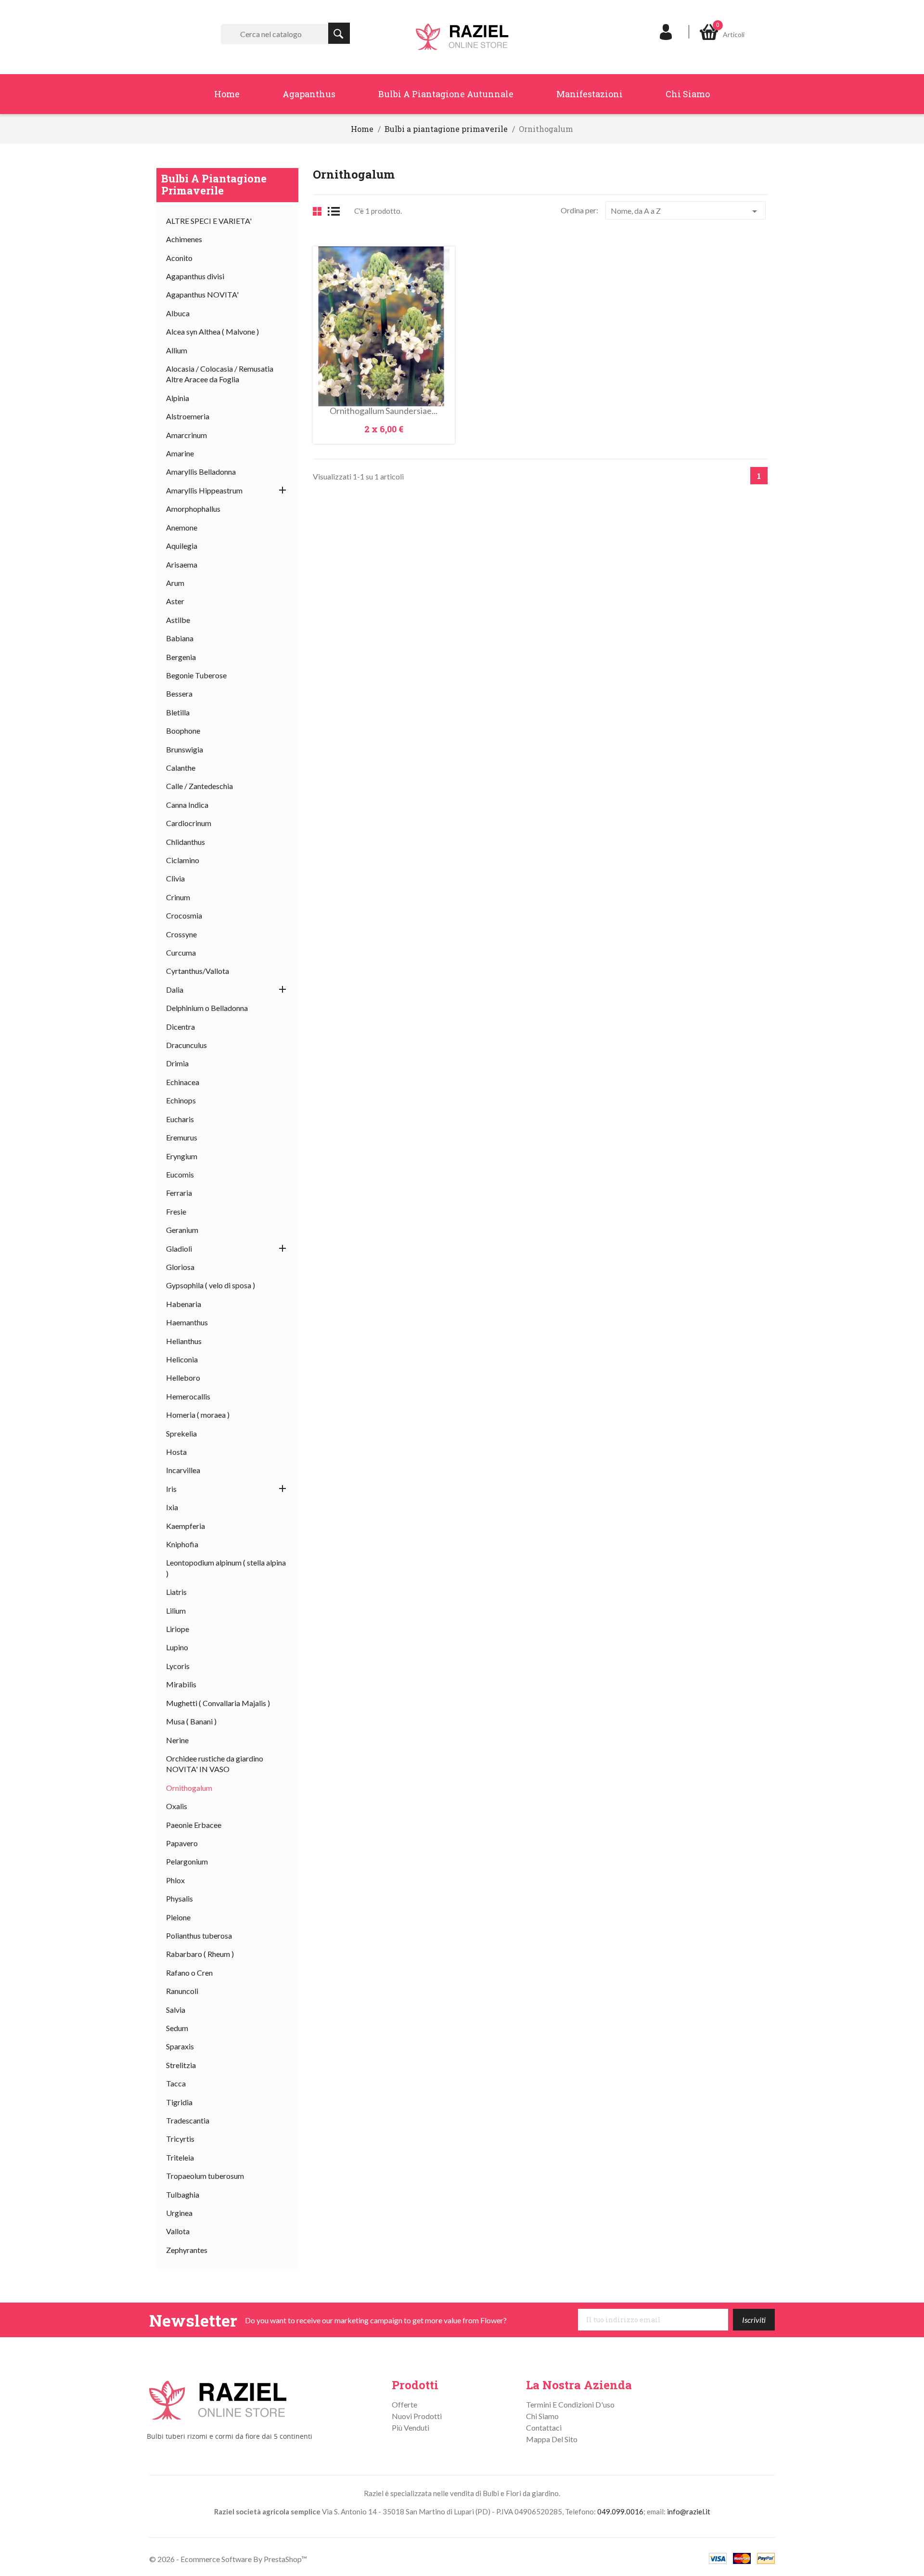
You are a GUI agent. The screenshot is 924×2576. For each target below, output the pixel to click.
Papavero (182, 1843)
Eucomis (180, 1174)
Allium (177, 350)
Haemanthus (187, 1322)
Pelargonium (187, 1861)
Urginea (179, 2213)
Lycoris (178, 1666)
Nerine (177, 1740)
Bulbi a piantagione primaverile (214, 184)
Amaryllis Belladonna (201, 472)
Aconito (179, 258)
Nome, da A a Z (686, 211)
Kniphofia (182, 1544)
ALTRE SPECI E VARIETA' (209, 221)
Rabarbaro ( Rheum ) (200, 1954)
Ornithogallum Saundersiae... (384, 411)
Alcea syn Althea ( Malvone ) (212, 331)
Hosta (176, 1452)
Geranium (182, 1230)
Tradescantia (188, 2120)
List (337, 211)
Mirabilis (181, 1684)
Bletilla (178, 712)
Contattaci (544, 2427)
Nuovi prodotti (417, 2416)
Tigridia (179, 2102)
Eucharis (180, 1119)
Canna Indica (187, 805)
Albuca (178, 313)
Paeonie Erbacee (194, 1825)
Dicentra (180, 1027)
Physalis (180, 1898)
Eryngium (182, 1156)
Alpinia (178, 398)
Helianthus (184, 1341)
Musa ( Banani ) (191, 1721)
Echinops (181, 1100)
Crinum (178, 897)
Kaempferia (186, 1526)
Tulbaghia (183, 2194)
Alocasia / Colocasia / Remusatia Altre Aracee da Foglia (220, 374)
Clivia (175, 878)
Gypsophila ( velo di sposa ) (211, 1285)
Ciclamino (183, 860)
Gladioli (179, 1249)
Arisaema (182, 564)
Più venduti (411, 2427)
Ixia (172, 1507)
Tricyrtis (180, 2139)
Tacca (176, 2083)
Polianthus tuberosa (199, 1935)
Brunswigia (185, 749)
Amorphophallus (193, 509)
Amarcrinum (186, 435)
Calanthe (181, 768)
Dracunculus (186, 1045)
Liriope (178, 1629)
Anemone (182, 527)
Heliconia (182, 1359)
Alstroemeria (188, 416)
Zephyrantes (187, 2250)
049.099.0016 (620, 2511)
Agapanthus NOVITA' (202, 294)
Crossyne (181, 934)
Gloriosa (180, 1267)
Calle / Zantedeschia (199, 786)
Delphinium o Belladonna (207, 1008)
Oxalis (177, 1806)
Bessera (179, 693)
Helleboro (183, 1378)
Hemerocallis (188, 1396)
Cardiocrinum (189, 823)
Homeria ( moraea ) (198, 1415)
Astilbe (178, 620)
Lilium (176, 1611)
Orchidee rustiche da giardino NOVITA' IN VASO (215, 1764)
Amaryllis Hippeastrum (204, 490)
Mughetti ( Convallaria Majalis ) (218, 1703)
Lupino (177, 1647)
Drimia (177, 1063)
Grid (317, 211)
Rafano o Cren (189, 1973)
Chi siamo (688, 94)
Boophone (183, 731)
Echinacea (183, 1082)
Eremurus (182, 1137)
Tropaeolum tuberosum (205, 2176)
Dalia (175, 990)
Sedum (177, 2028)
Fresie (176, 1211)
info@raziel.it (689, 2511)
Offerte (404, 2404)
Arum (175, 583)
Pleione (178, 1917)
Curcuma (181, 952)
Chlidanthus (186, 842)
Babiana (180, 638)
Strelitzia (181, 2065)
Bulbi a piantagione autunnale (446, 94)
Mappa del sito (552, 2439)
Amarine (180, 453)
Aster (175, 601)
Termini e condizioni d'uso (570, 2404)
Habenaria (184, 1304)
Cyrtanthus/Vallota (198, 971)
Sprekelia (181, 1433)
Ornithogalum (189, 1788)
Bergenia (181, 657)
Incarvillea (183, 1470)
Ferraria (179, 1193)
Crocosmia (184, 915)
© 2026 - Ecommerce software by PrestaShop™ (228, 2559)
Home (227, 94)
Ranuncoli (182, 1991)
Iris (171, 1489)
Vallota (178, 2231)
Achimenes (184, 239)
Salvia (176, 2010)
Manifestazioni (590, 94)
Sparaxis (180, 2046)
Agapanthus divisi (195, 276)
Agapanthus (309, 94)
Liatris (176, 1592)
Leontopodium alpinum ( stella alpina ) (226, 1568)
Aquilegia (182, 546)
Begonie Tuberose (196, 675)
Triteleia (180, 2157)
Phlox (175, 1880)
